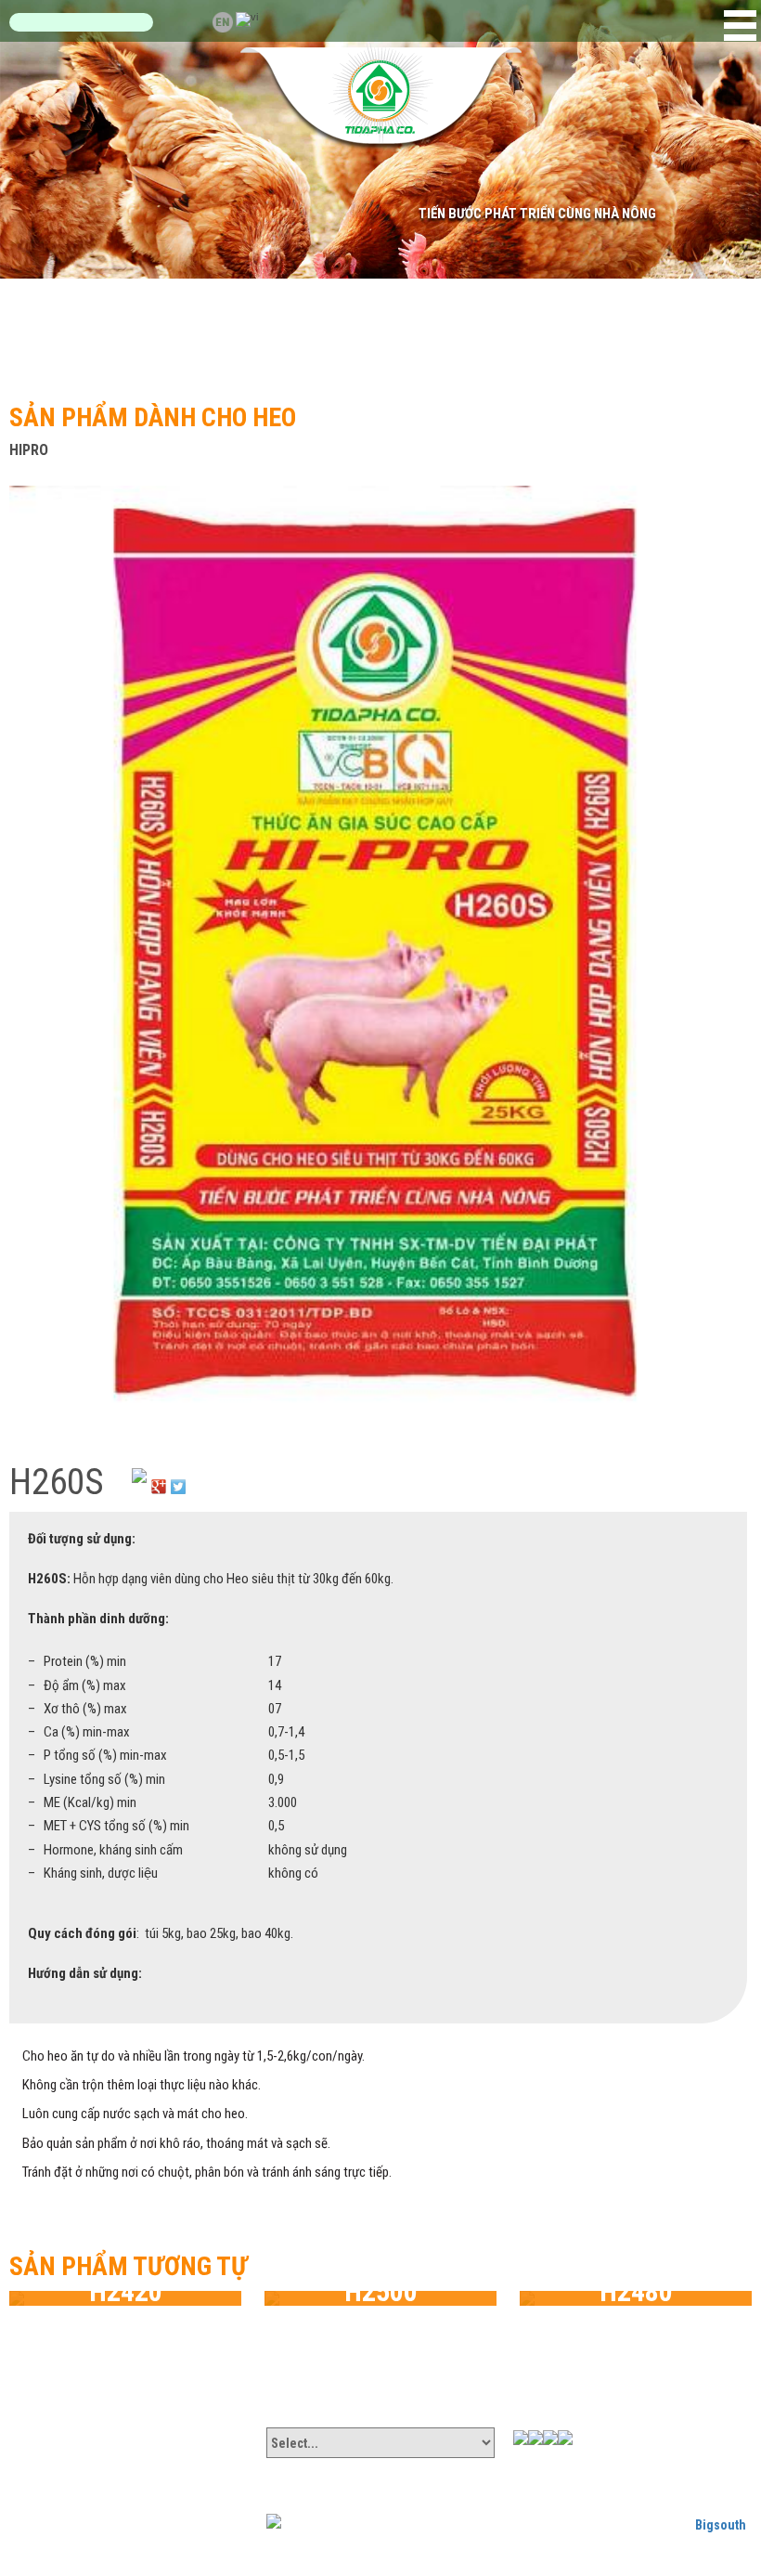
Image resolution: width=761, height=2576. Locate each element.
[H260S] (378, 955)
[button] (740, 26)
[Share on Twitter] (178, 1476)
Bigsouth (721, 2525)
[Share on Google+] (159, 1476)
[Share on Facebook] (139, 1476)
